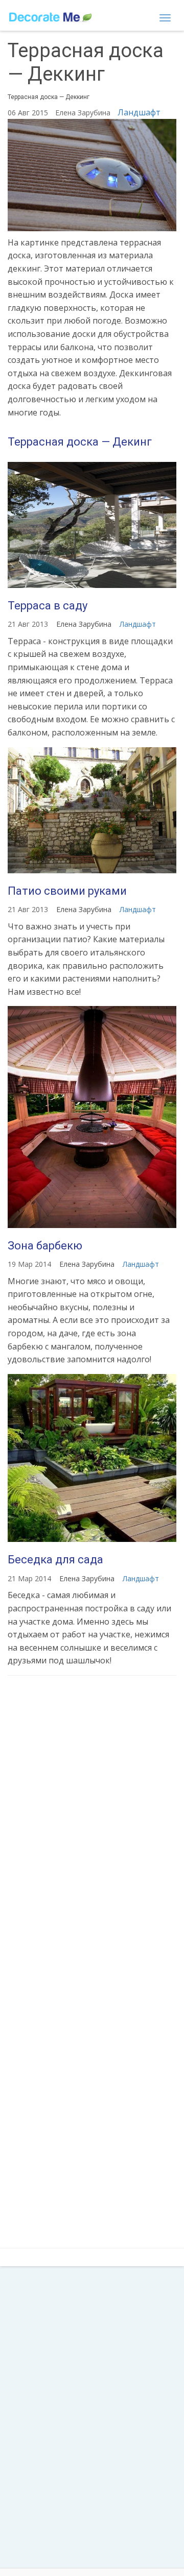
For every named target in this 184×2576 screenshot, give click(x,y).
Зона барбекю (45, 1246)
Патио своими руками (67, 891)
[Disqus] (92, 1819)
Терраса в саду (48, 606)
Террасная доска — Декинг (80, 442)
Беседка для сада (55, 1560)
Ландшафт (139, 112)
